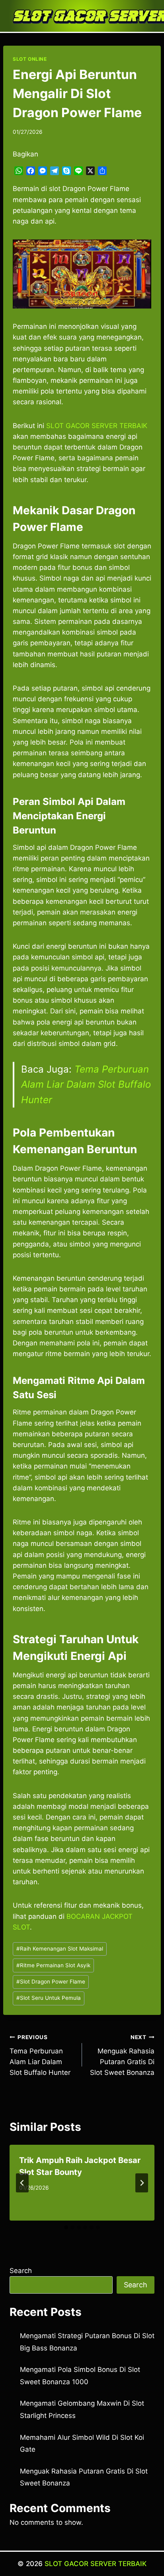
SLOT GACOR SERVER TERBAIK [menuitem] (97, 426)
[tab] (66, 2227)
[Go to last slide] (22, 2183)
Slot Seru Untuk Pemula (49, 1998)
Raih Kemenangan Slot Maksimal (60, 1949)
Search (21, 2271)
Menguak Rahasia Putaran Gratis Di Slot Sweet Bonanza (122, 2055)
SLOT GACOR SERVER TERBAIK (96, 2564)
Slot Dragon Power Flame (51, 1982)
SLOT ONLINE (30, 59)
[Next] (142, 2183)
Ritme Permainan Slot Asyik (53, 1965)
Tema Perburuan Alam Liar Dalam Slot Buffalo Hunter (86, 1084)
